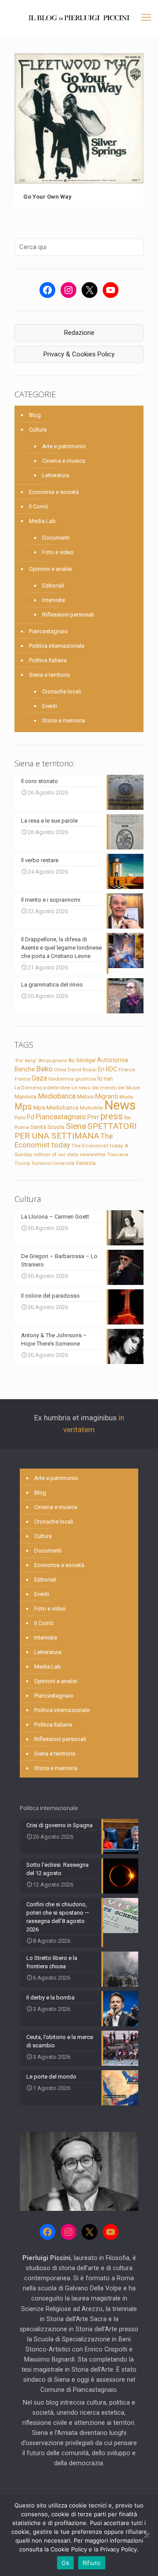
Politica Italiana (48, 660)
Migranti (107, 1096)
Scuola (56, 1127)
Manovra (25, 1097)
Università (63, 1163)
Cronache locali (62, 691)
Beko (45, 1069)
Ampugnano (52, 1060)
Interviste (54, 600)
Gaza (39, 1078)
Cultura (38, 430)
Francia (22, 1079)
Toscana (118, 1154)
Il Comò (39, 506)
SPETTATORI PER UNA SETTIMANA (75, 1131)
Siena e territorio (50, 675)
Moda (126, 1097)
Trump (22, 1163)
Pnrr (93, 1117)
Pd (31, 1117)
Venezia (86, 1163)
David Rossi (82, 1070)
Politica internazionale (57, 646)
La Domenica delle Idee (42, 1088)
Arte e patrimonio (64, 446)
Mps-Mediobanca (56, 1108)
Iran (108, 1079)
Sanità (38, 1127)
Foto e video (58, 552)
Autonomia (113, 1060)
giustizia (86, 1079)
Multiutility (92, 1108)
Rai (127, 1117)
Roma (22, 1127)
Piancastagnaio (48, 631)
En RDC (108, 1069)
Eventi (50, 706)
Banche (25, 1069)
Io (100, 1078)
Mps (23, 1107)
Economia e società (54, 492)
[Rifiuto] (147, 2535)
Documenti (56, 538)
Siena (76, 1126)
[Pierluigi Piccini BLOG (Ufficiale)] (79, 18)
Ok (65, 2563)
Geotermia (61, 1079)
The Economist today (64, 1140)
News (120, 1105)
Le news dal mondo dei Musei (106, 1088)
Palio (20, 1117)
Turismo (41, 1163)
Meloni (85, 1097)
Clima (60, 1070)
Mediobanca (57, 1096)
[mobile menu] (146, 18)
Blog (35, 415)
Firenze (127, 1070)
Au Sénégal (82, 1060)
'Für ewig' (26, 1060)
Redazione (79, 333)
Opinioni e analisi (50, 569)
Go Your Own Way (48, 197)
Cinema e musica (64, 461)
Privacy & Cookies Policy (79, 354)
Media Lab (42, 521)
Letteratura (56, 475)
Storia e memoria (64, 720)
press (112, 1116)
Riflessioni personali (68, 615)
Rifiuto (92, 2563)
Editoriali (53, 586)
